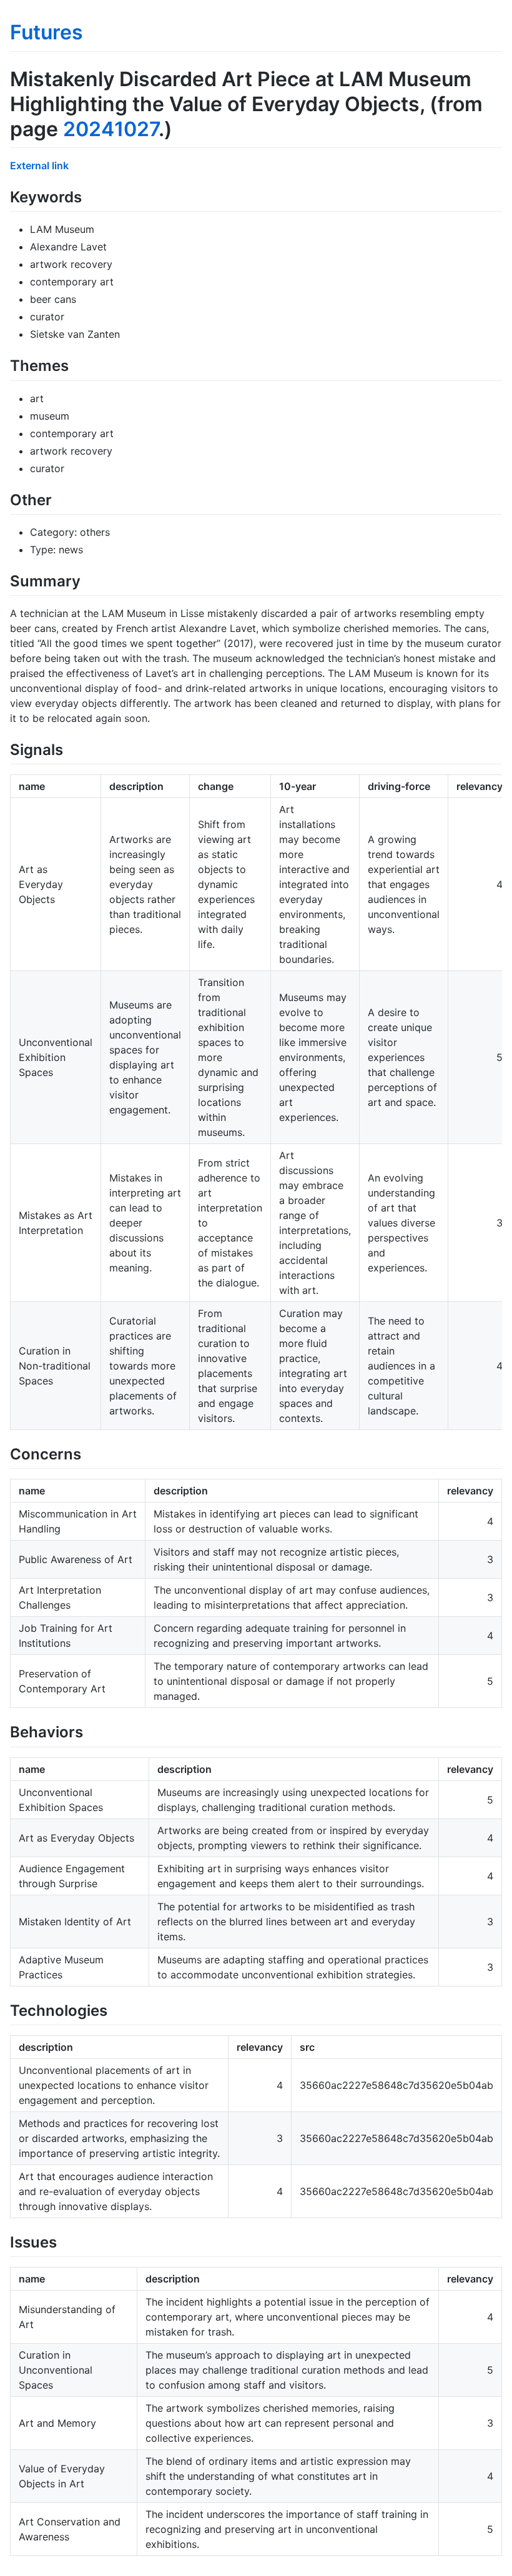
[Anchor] (89, 196)
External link (39, 165)
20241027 (111, 129)
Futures (47, 32)
